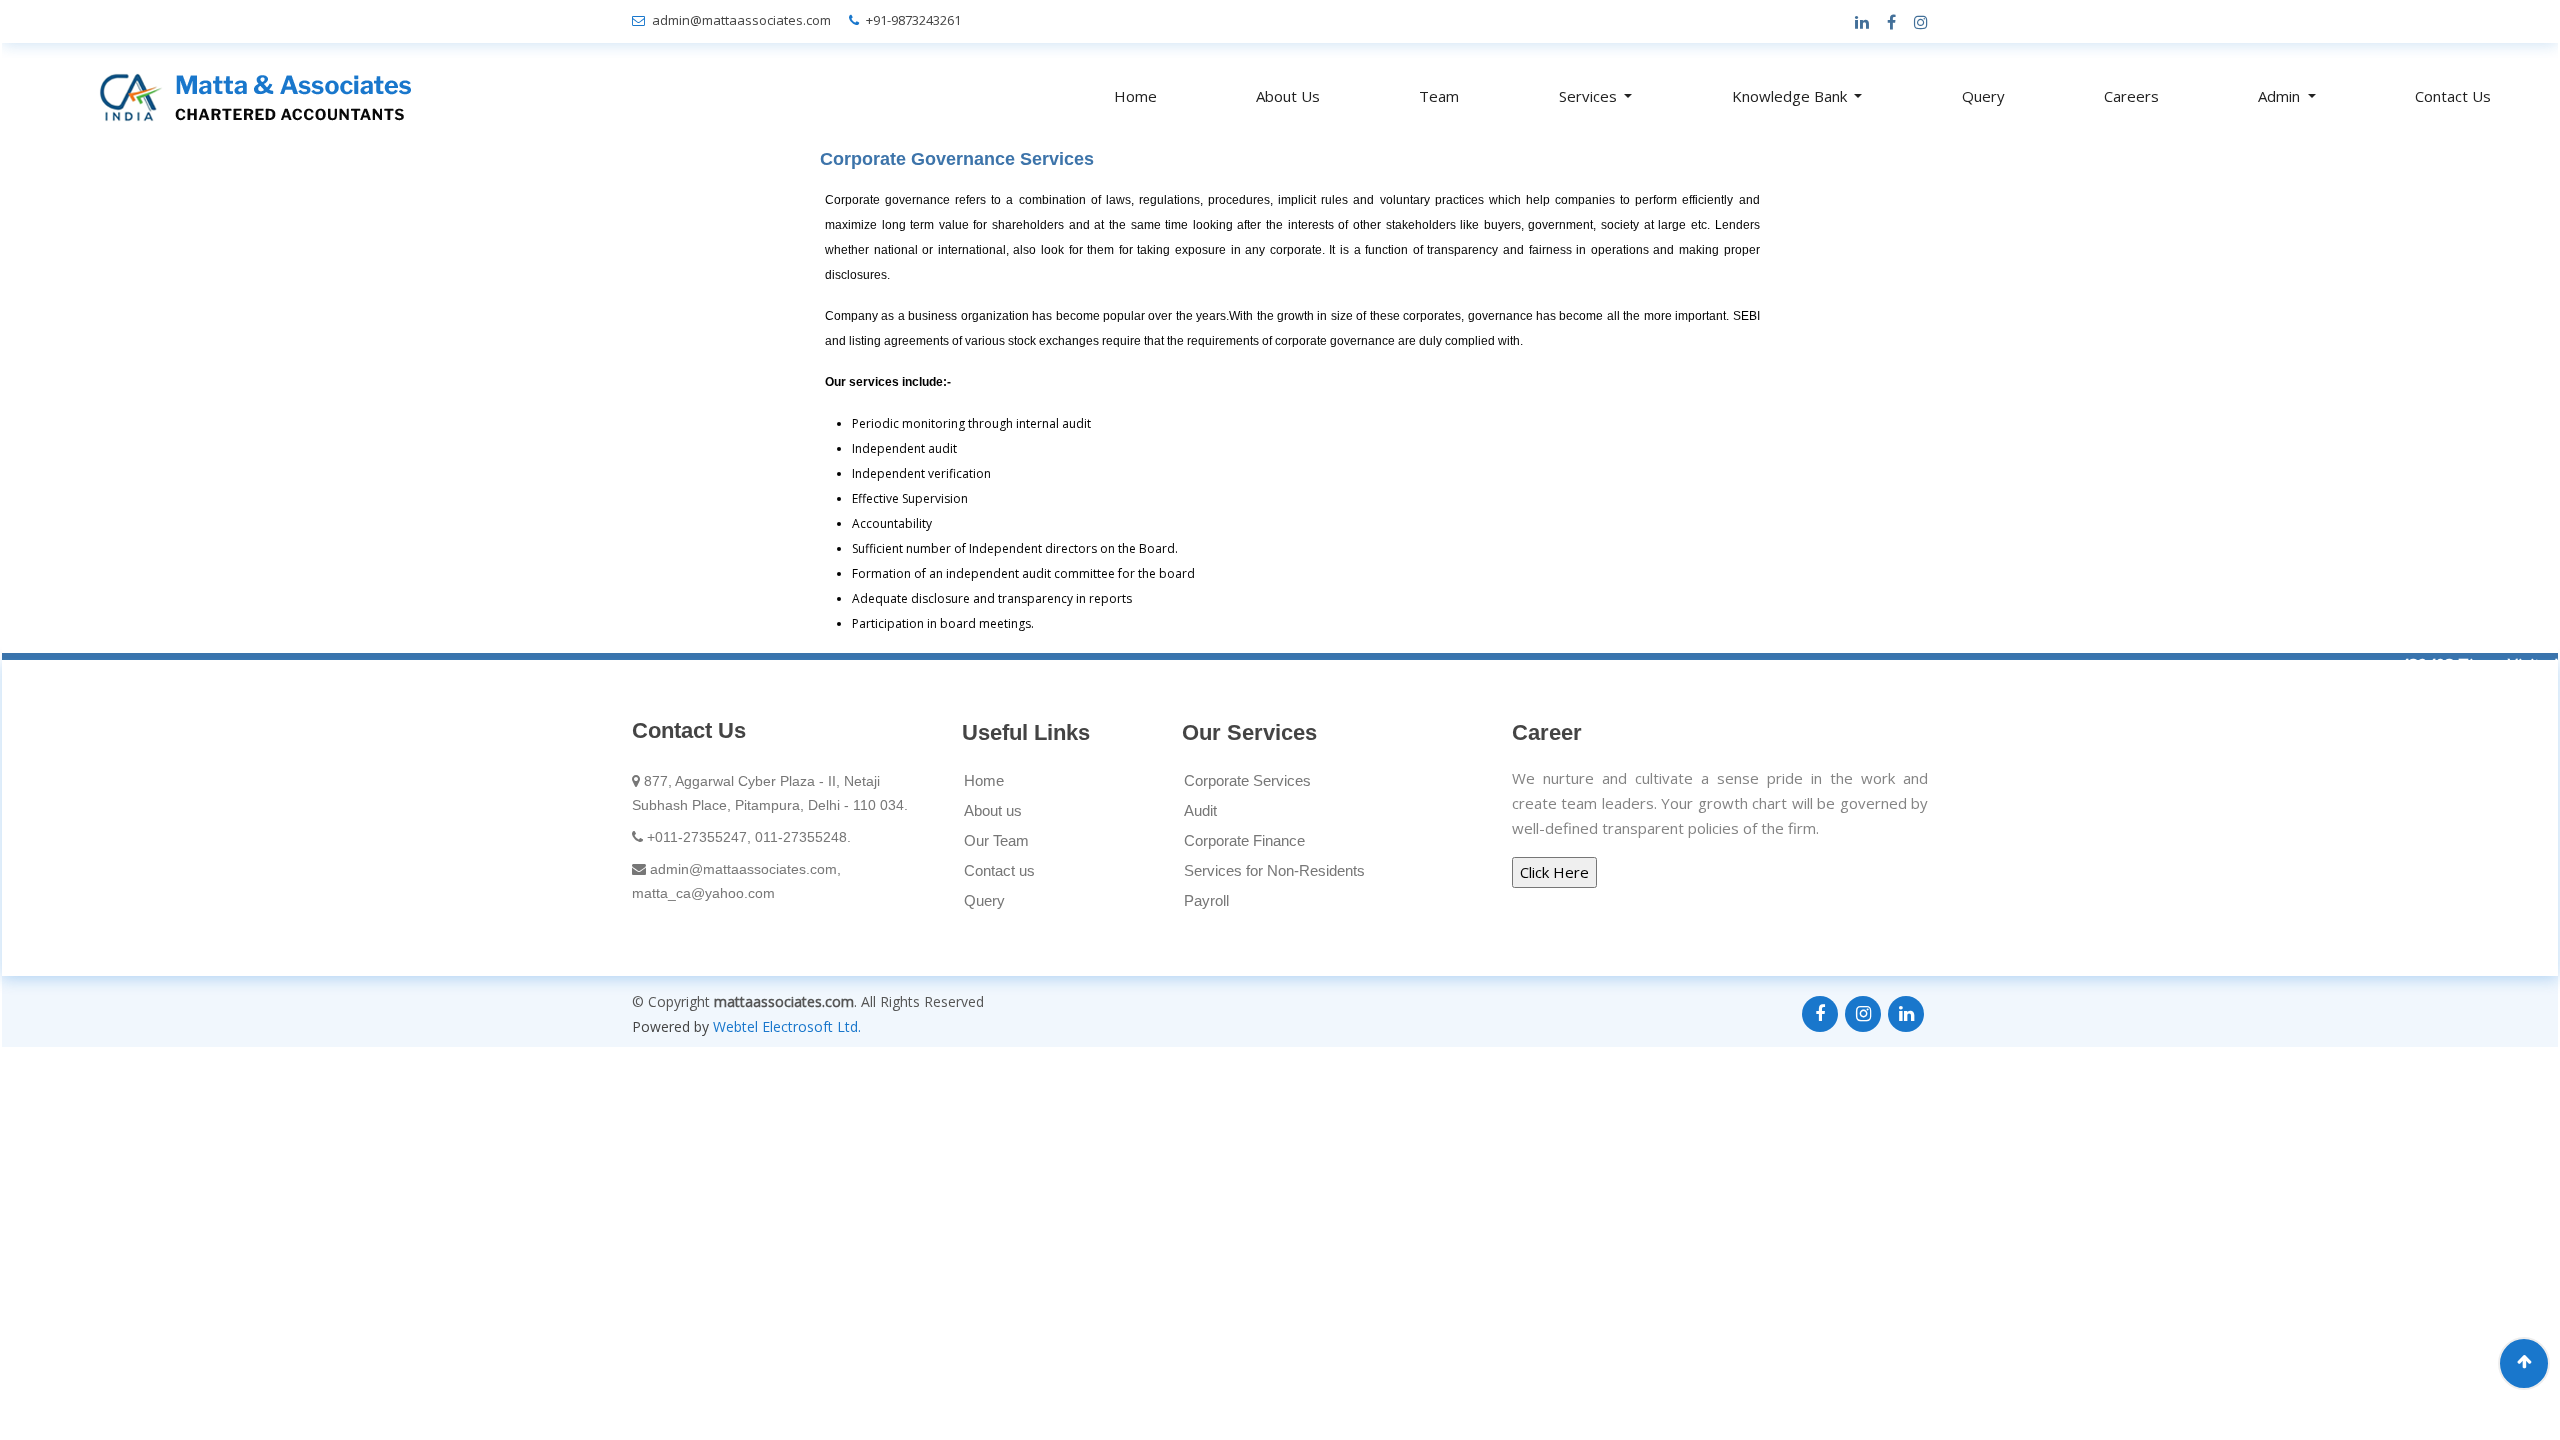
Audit (1200, 810)
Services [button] (1590, 96)
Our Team (996, 840)
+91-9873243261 (913, 20)
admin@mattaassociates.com (741, 20)
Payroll (1206, 900)
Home (1135, 96)
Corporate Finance (1244, 840)
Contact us (999, 870)
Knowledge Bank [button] (1791, 96)
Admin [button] (2281, 96)
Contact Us (2453, 96)
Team (1439, 96)
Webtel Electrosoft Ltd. (787, 1026)
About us (993, 810)
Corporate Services (1247, 780)
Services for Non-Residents (1274, 870)
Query (1983, 96)
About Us (1288, 96)
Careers (2131, 96)
